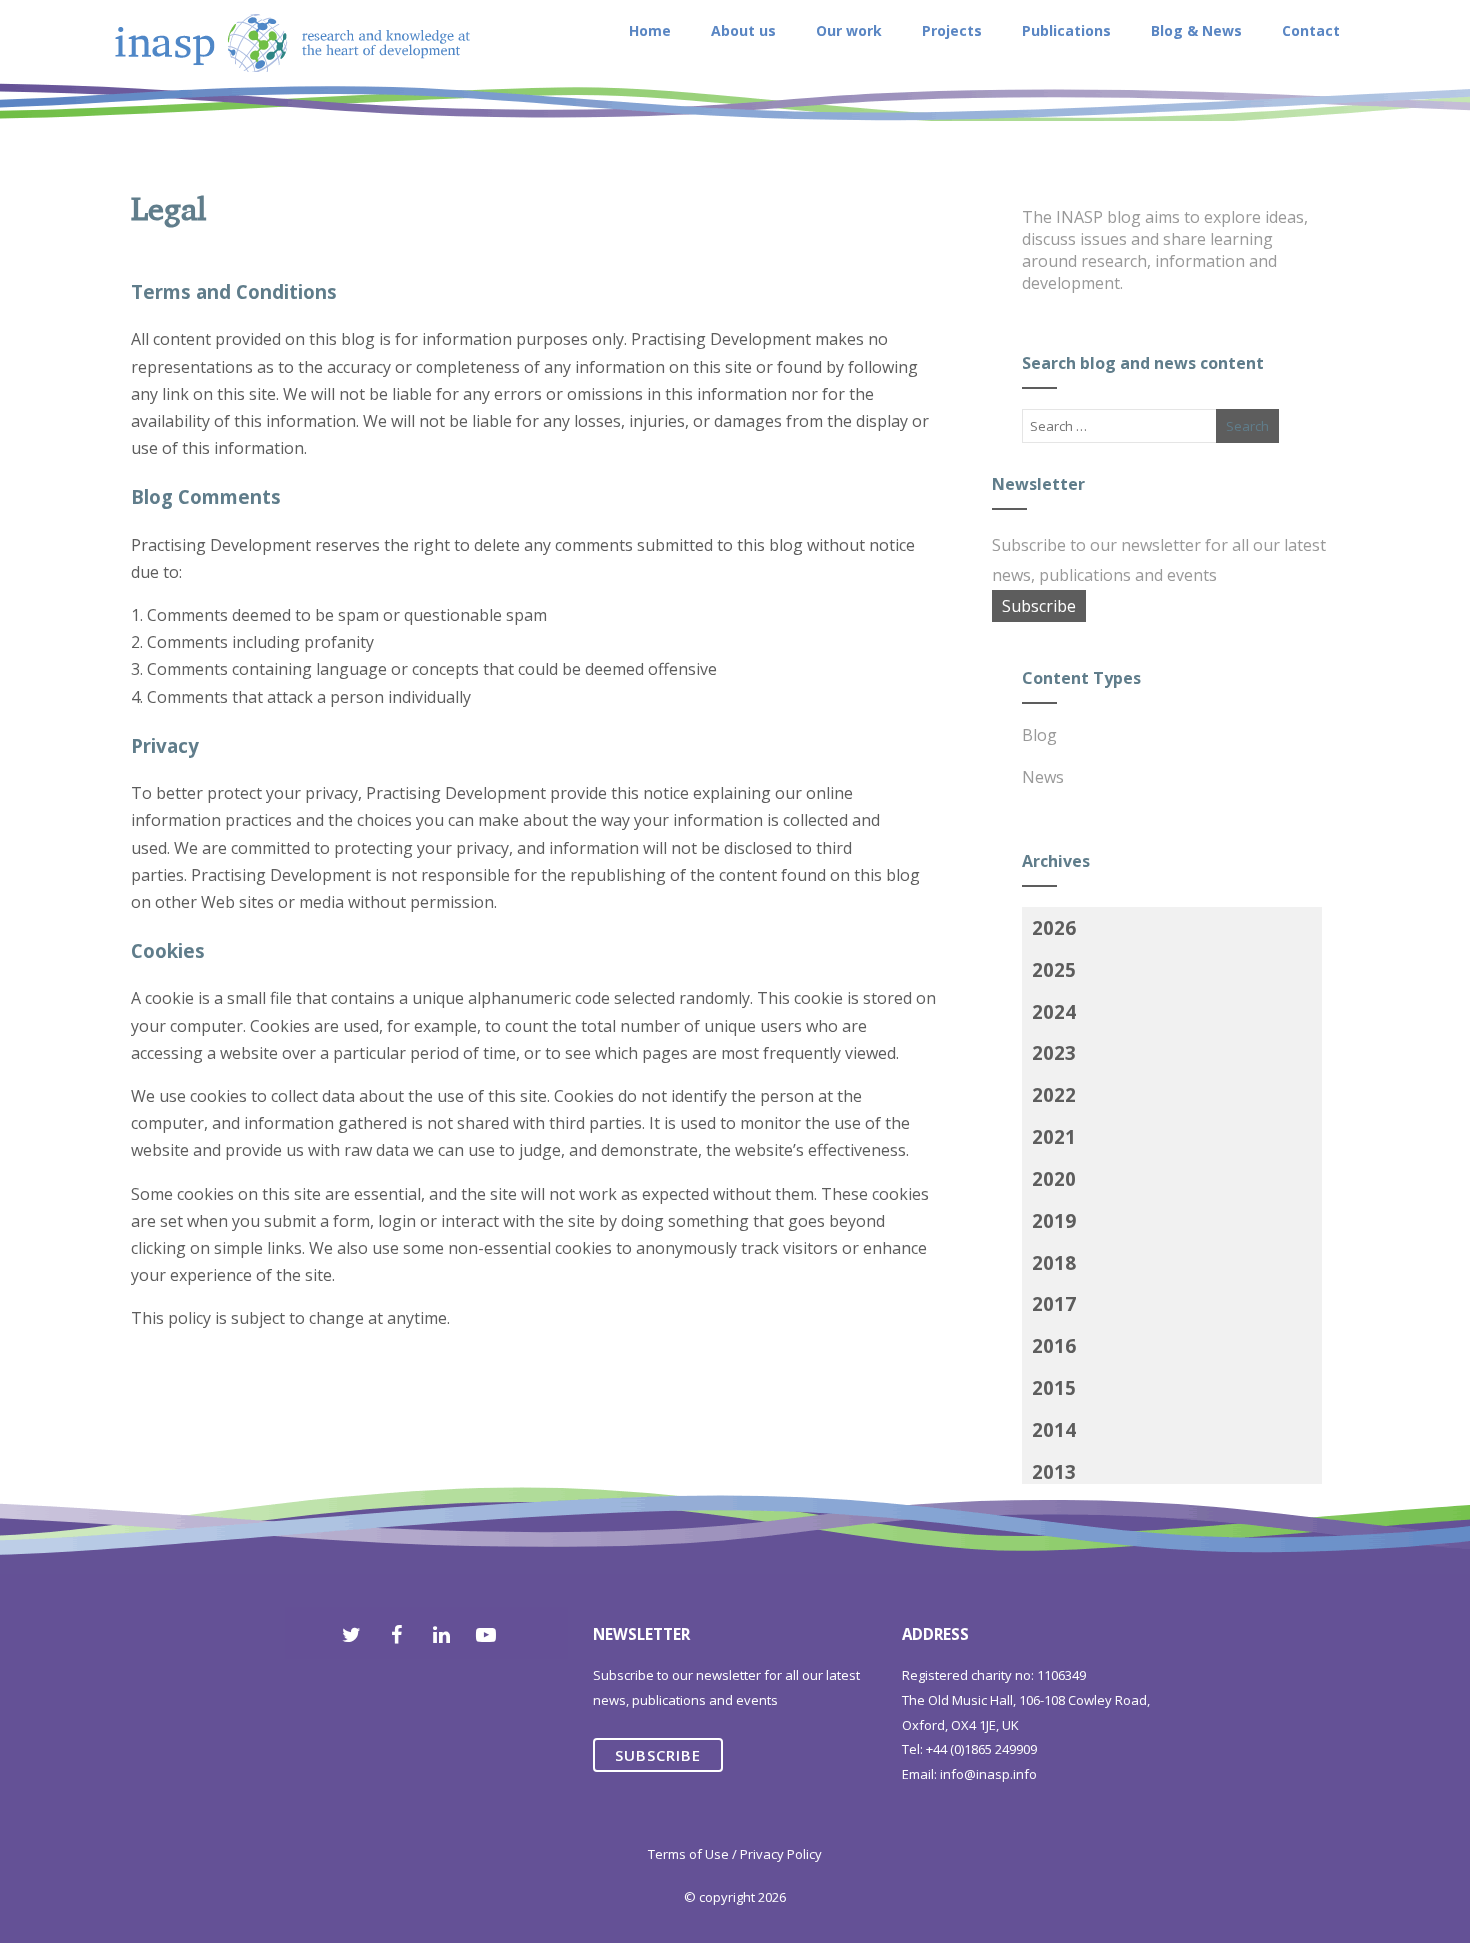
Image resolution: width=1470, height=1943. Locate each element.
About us (743, 30)
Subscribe (1039, 606)
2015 (1054, 1387)
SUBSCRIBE (658, 1755)
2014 (1054, 1429)
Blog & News (1196, 30)
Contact (1311, 30)
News (1043, 777)
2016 (1054, 1345)
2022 (1054, 1094)
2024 (1054, 1011)
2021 (1054, 1136)
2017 (1054, 1303)
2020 (1054, 1178)
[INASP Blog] (293, 119)
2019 (1054, 1220)
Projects (952, 30)
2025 (1054, 969)
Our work (849, 30)
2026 (1054, 927)
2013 (1054, 1471)
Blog (1039, 735)
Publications (1066, 30)
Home (650, 30)
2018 (1054, 1262)
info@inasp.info (988, 1774)
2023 (1054, 1052)
